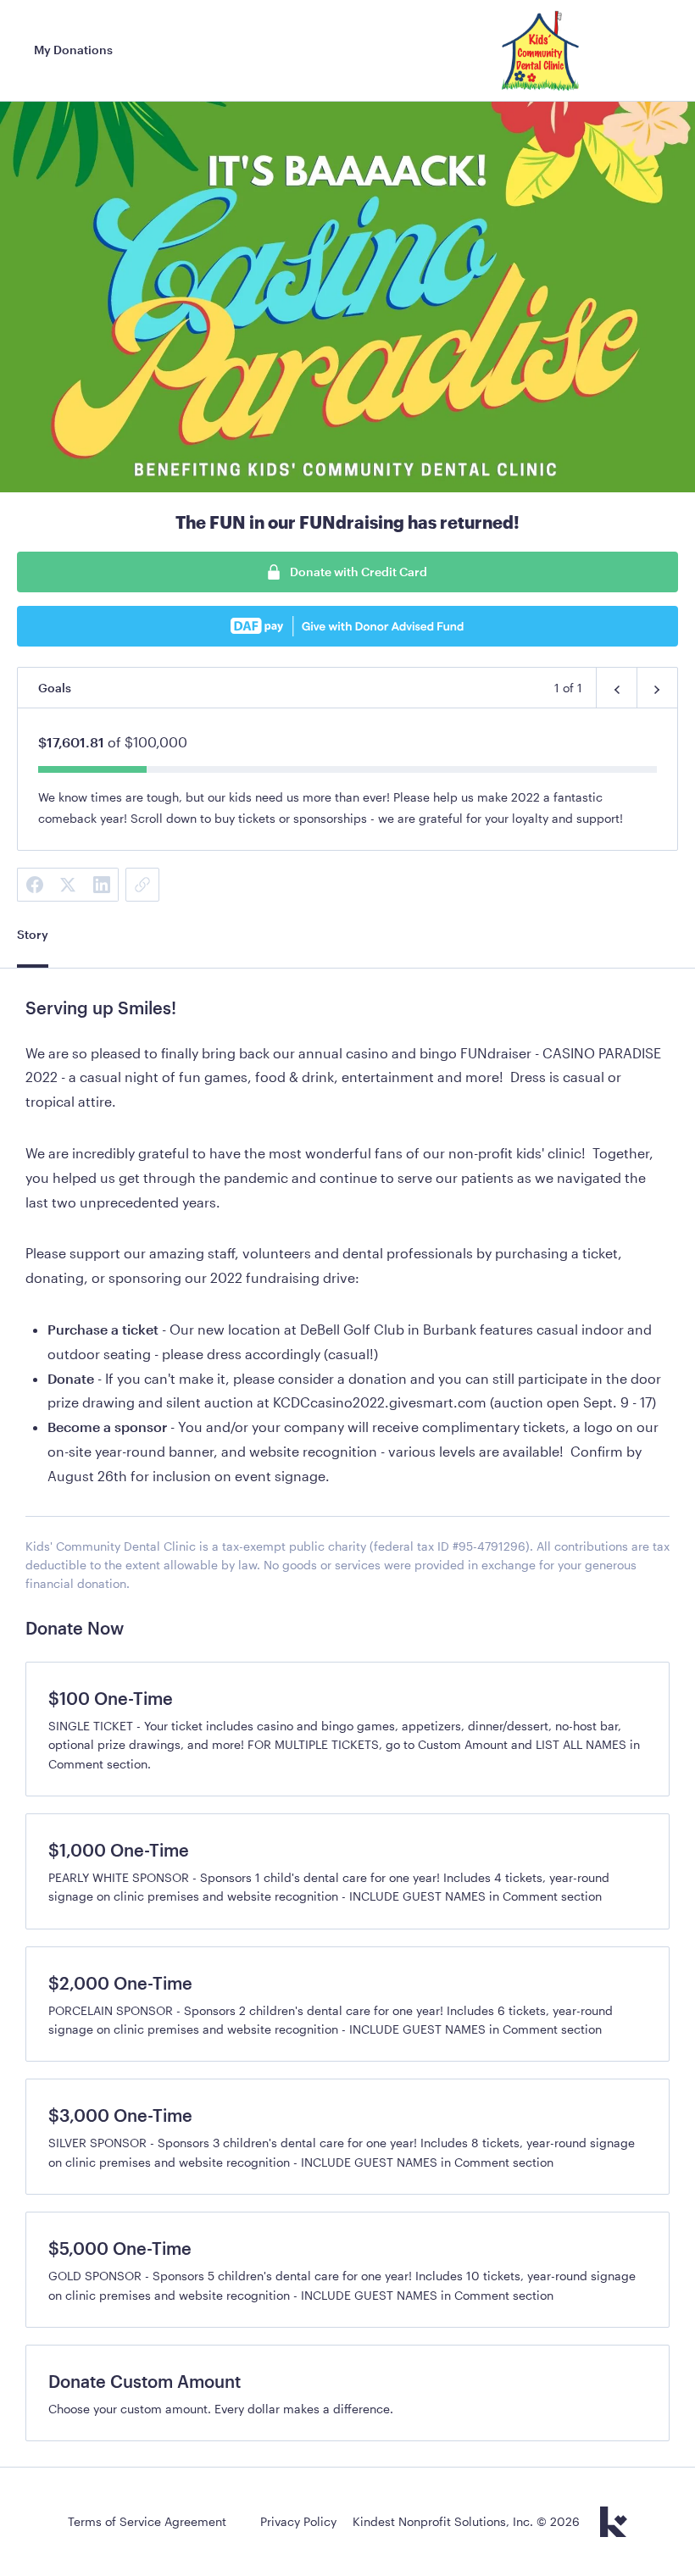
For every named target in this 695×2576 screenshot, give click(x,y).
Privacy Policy (298, 2521)
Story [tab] (33, 934)
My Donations (73, 50)
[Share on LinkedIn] (102, 885)
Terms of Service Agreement (147, 2521)
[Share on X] (68, 885)
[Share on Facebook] (34, 885)
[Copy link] (142, 885)
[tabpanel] (347, 1304)
